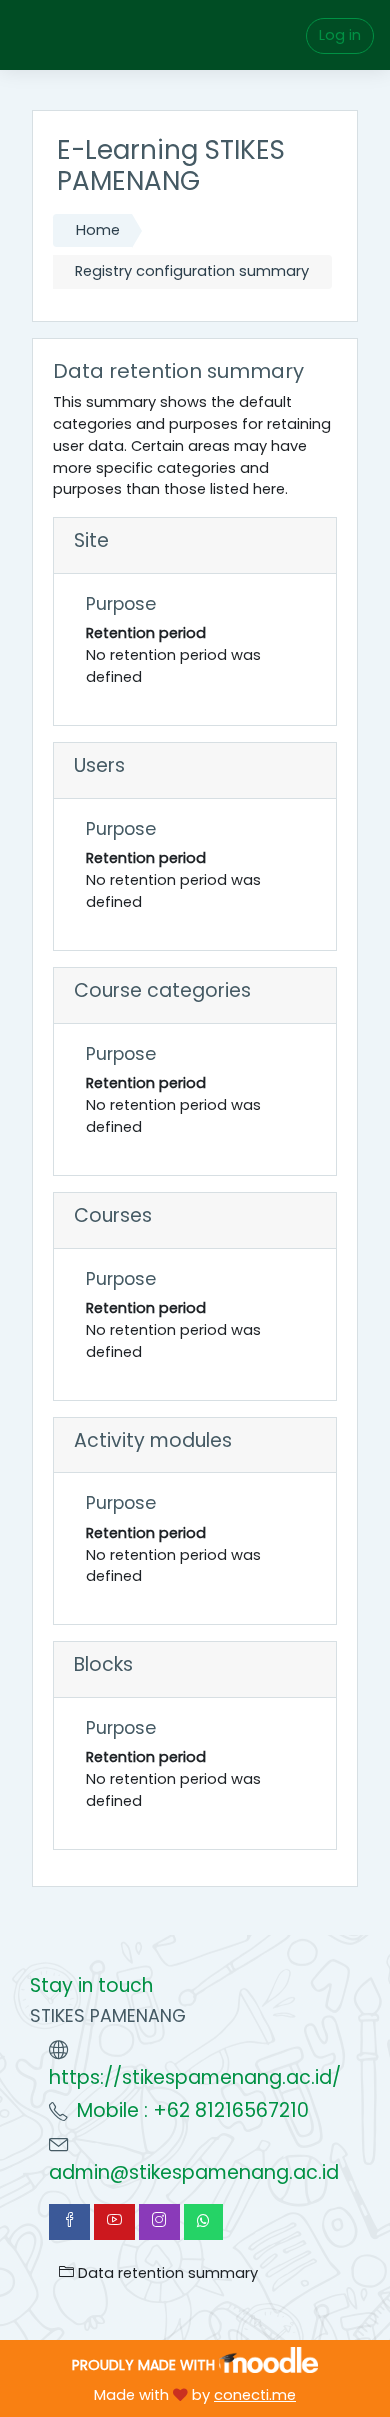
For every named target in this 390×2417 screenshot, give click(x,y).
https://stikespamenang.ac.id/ (195, 2077)
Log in (340, 35)
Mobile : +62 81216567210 (193, 2110)
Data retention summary (166, 2273)
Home (98, 230)
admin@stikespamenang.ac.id (194, 2172)
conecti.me (255, 2395)
